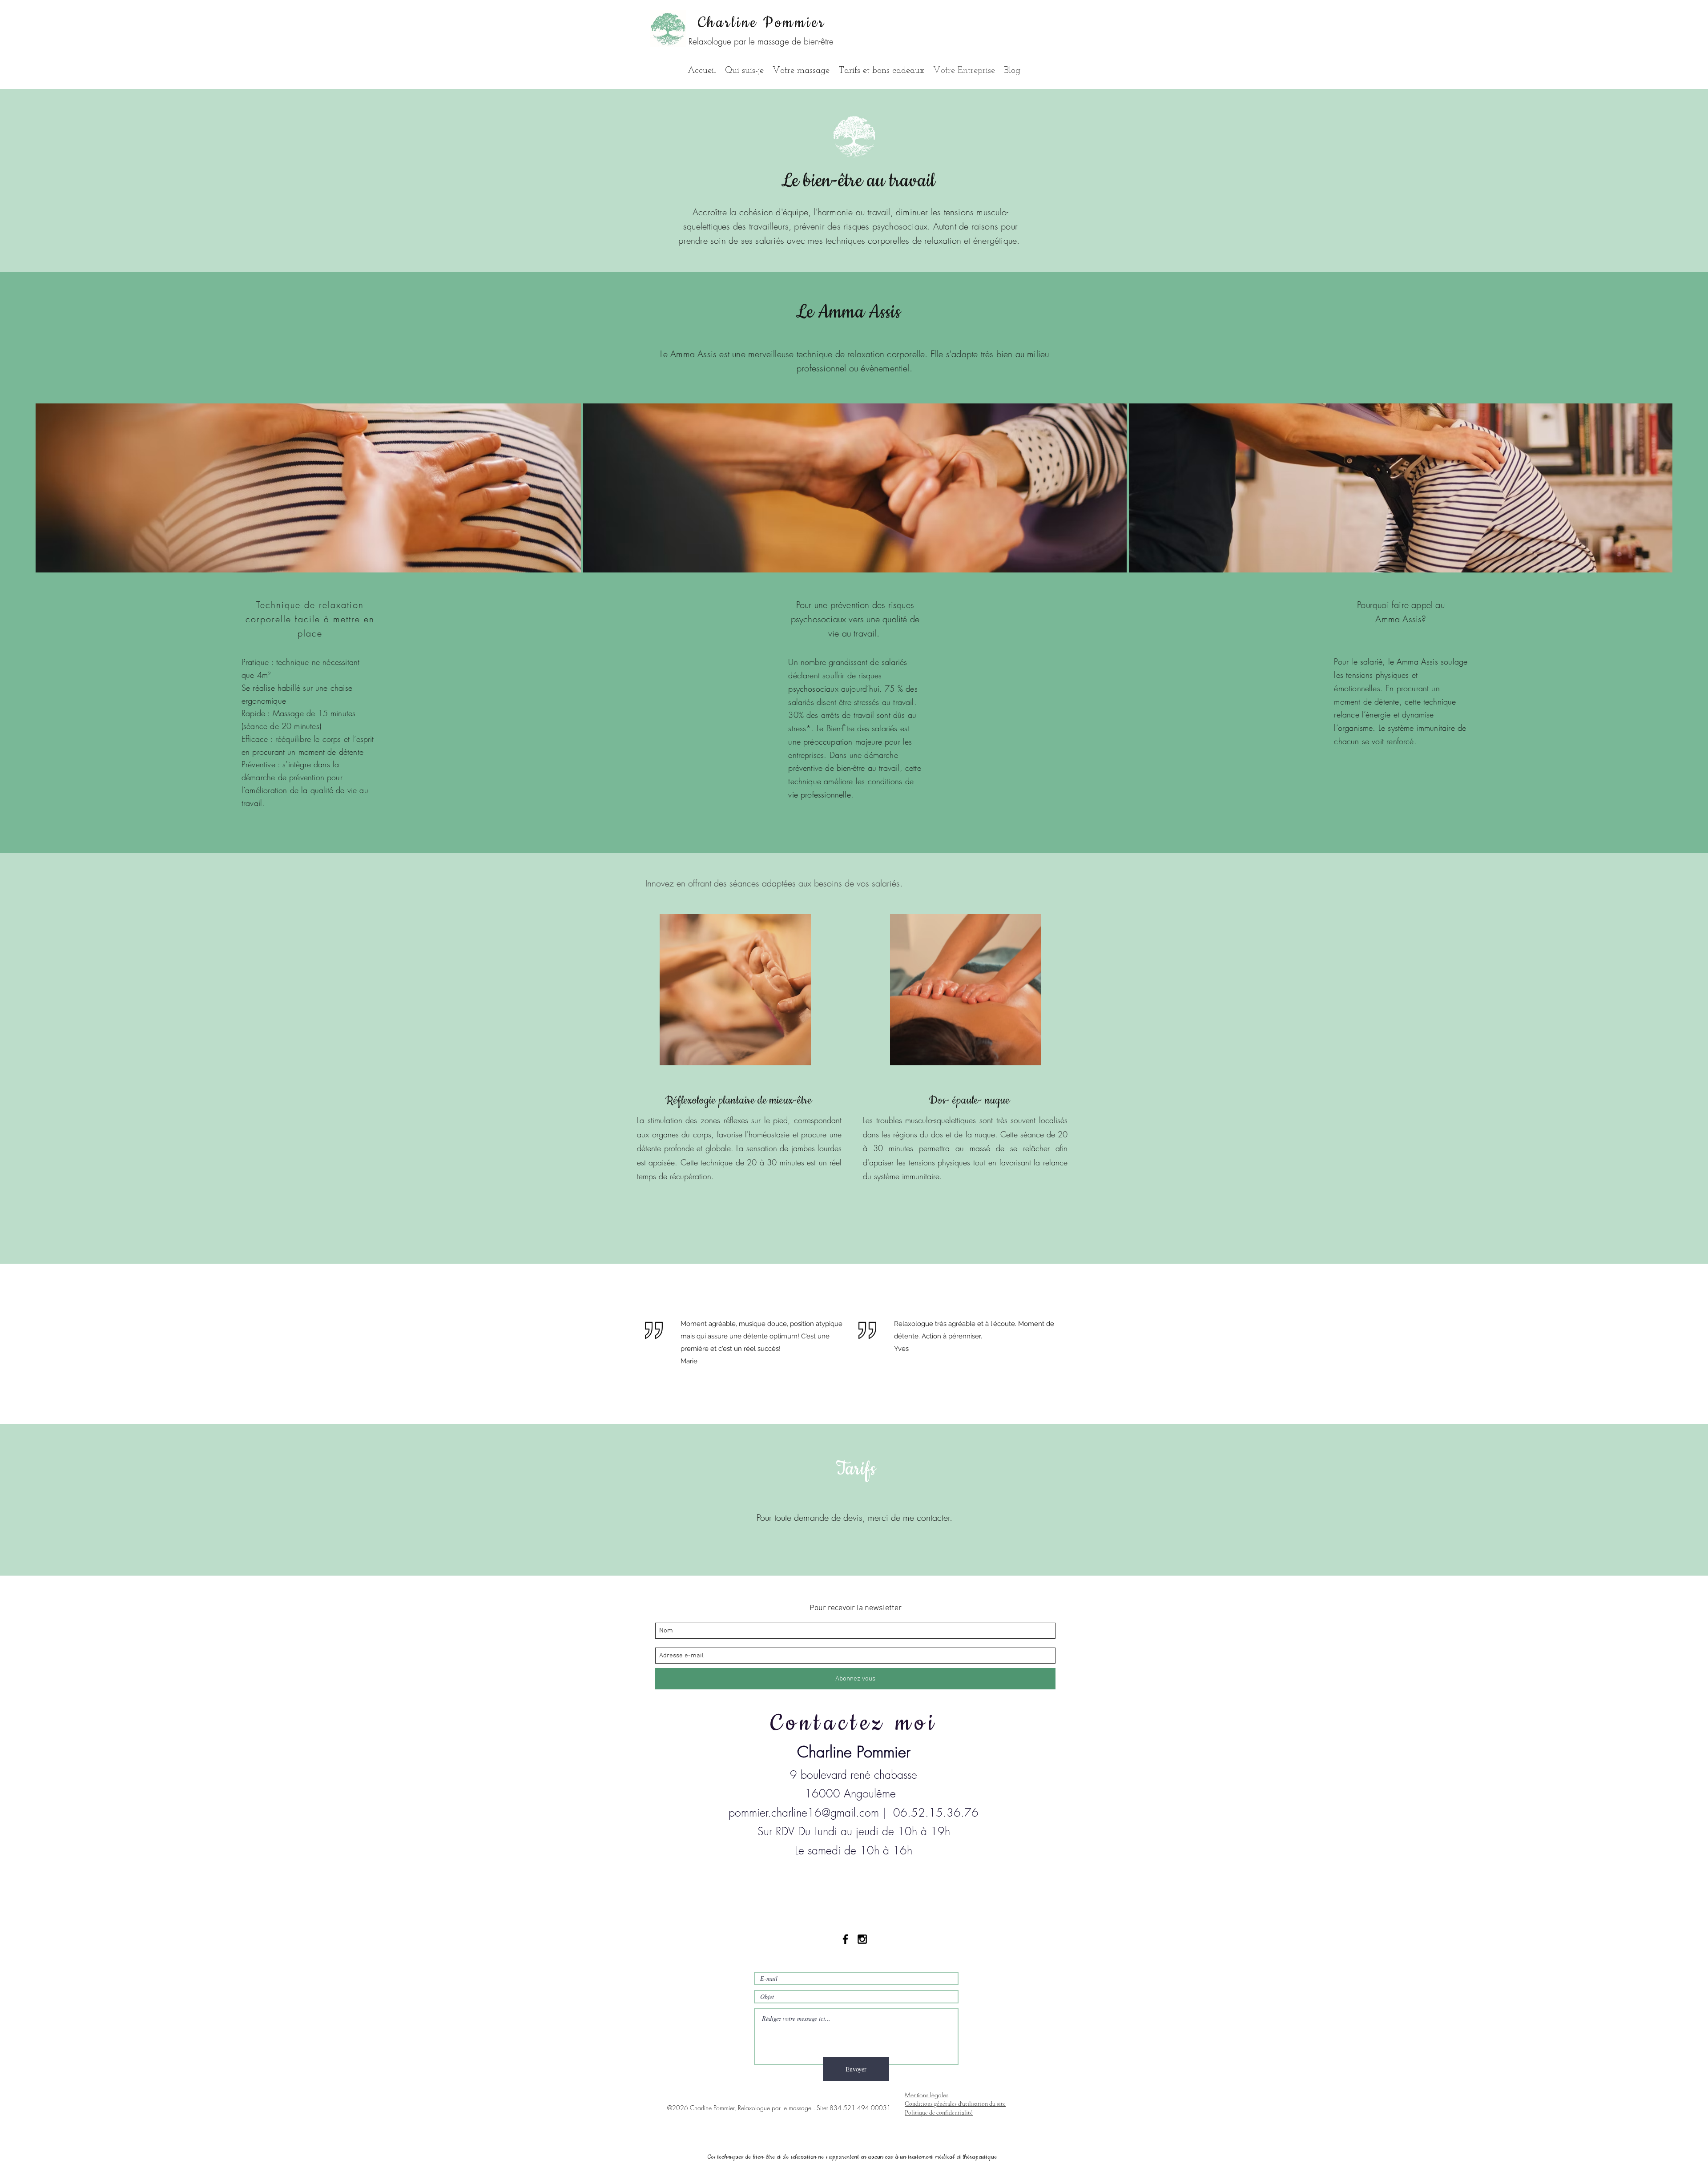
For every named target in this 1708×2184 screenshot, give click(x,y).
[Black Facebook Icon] (845, 1939)
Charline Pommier (762, 23)
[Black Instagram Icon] (862, 1939)
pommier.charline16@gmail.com (804, 1813)
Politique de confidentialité (939, 2113)
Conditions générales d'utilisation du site (955, 2104)
